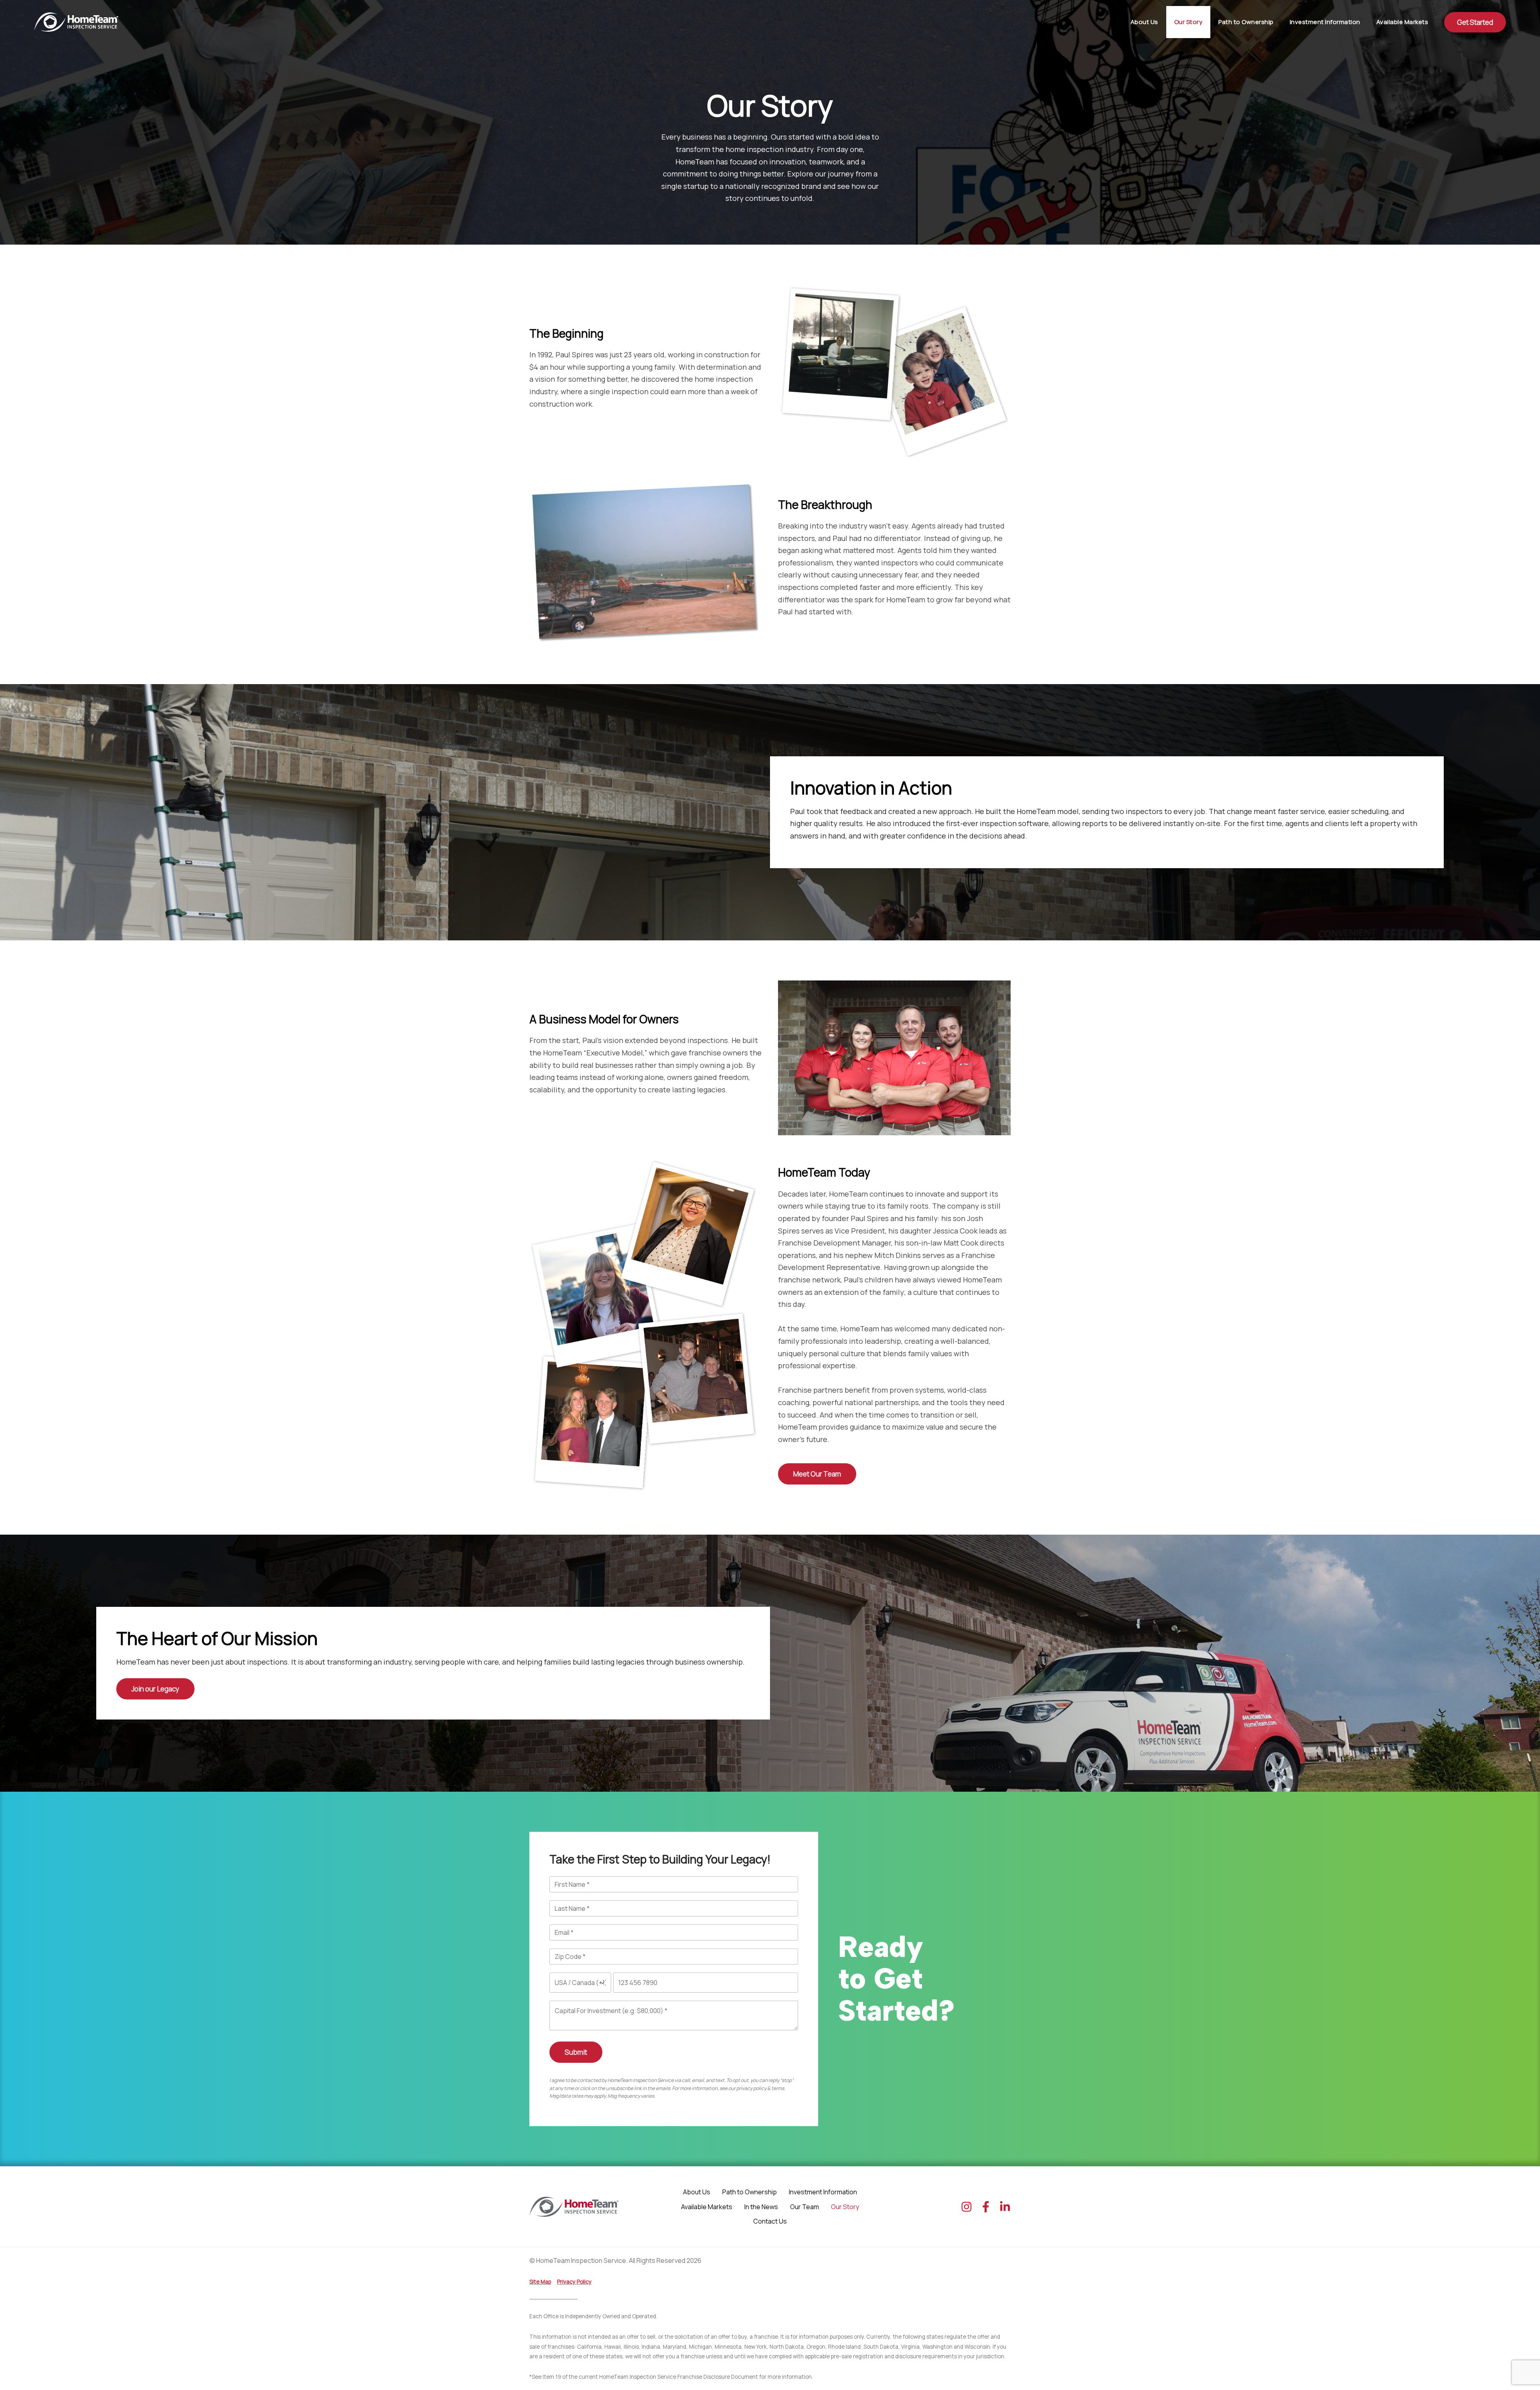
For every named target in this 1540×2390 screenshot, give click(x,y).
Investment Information (1325, 22)
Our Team (804, 2207)
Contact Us (770, 2221)
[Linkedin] (1005, 2207)
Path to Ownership (1246, 22)
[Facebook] (986, 2207)
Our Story (1188, 22)
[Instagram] (967, 2207)
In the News (761, 2207)
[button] (1475, 22)
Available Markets (1402, 22)
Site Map (540, 2282)
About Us (1144, 22)
